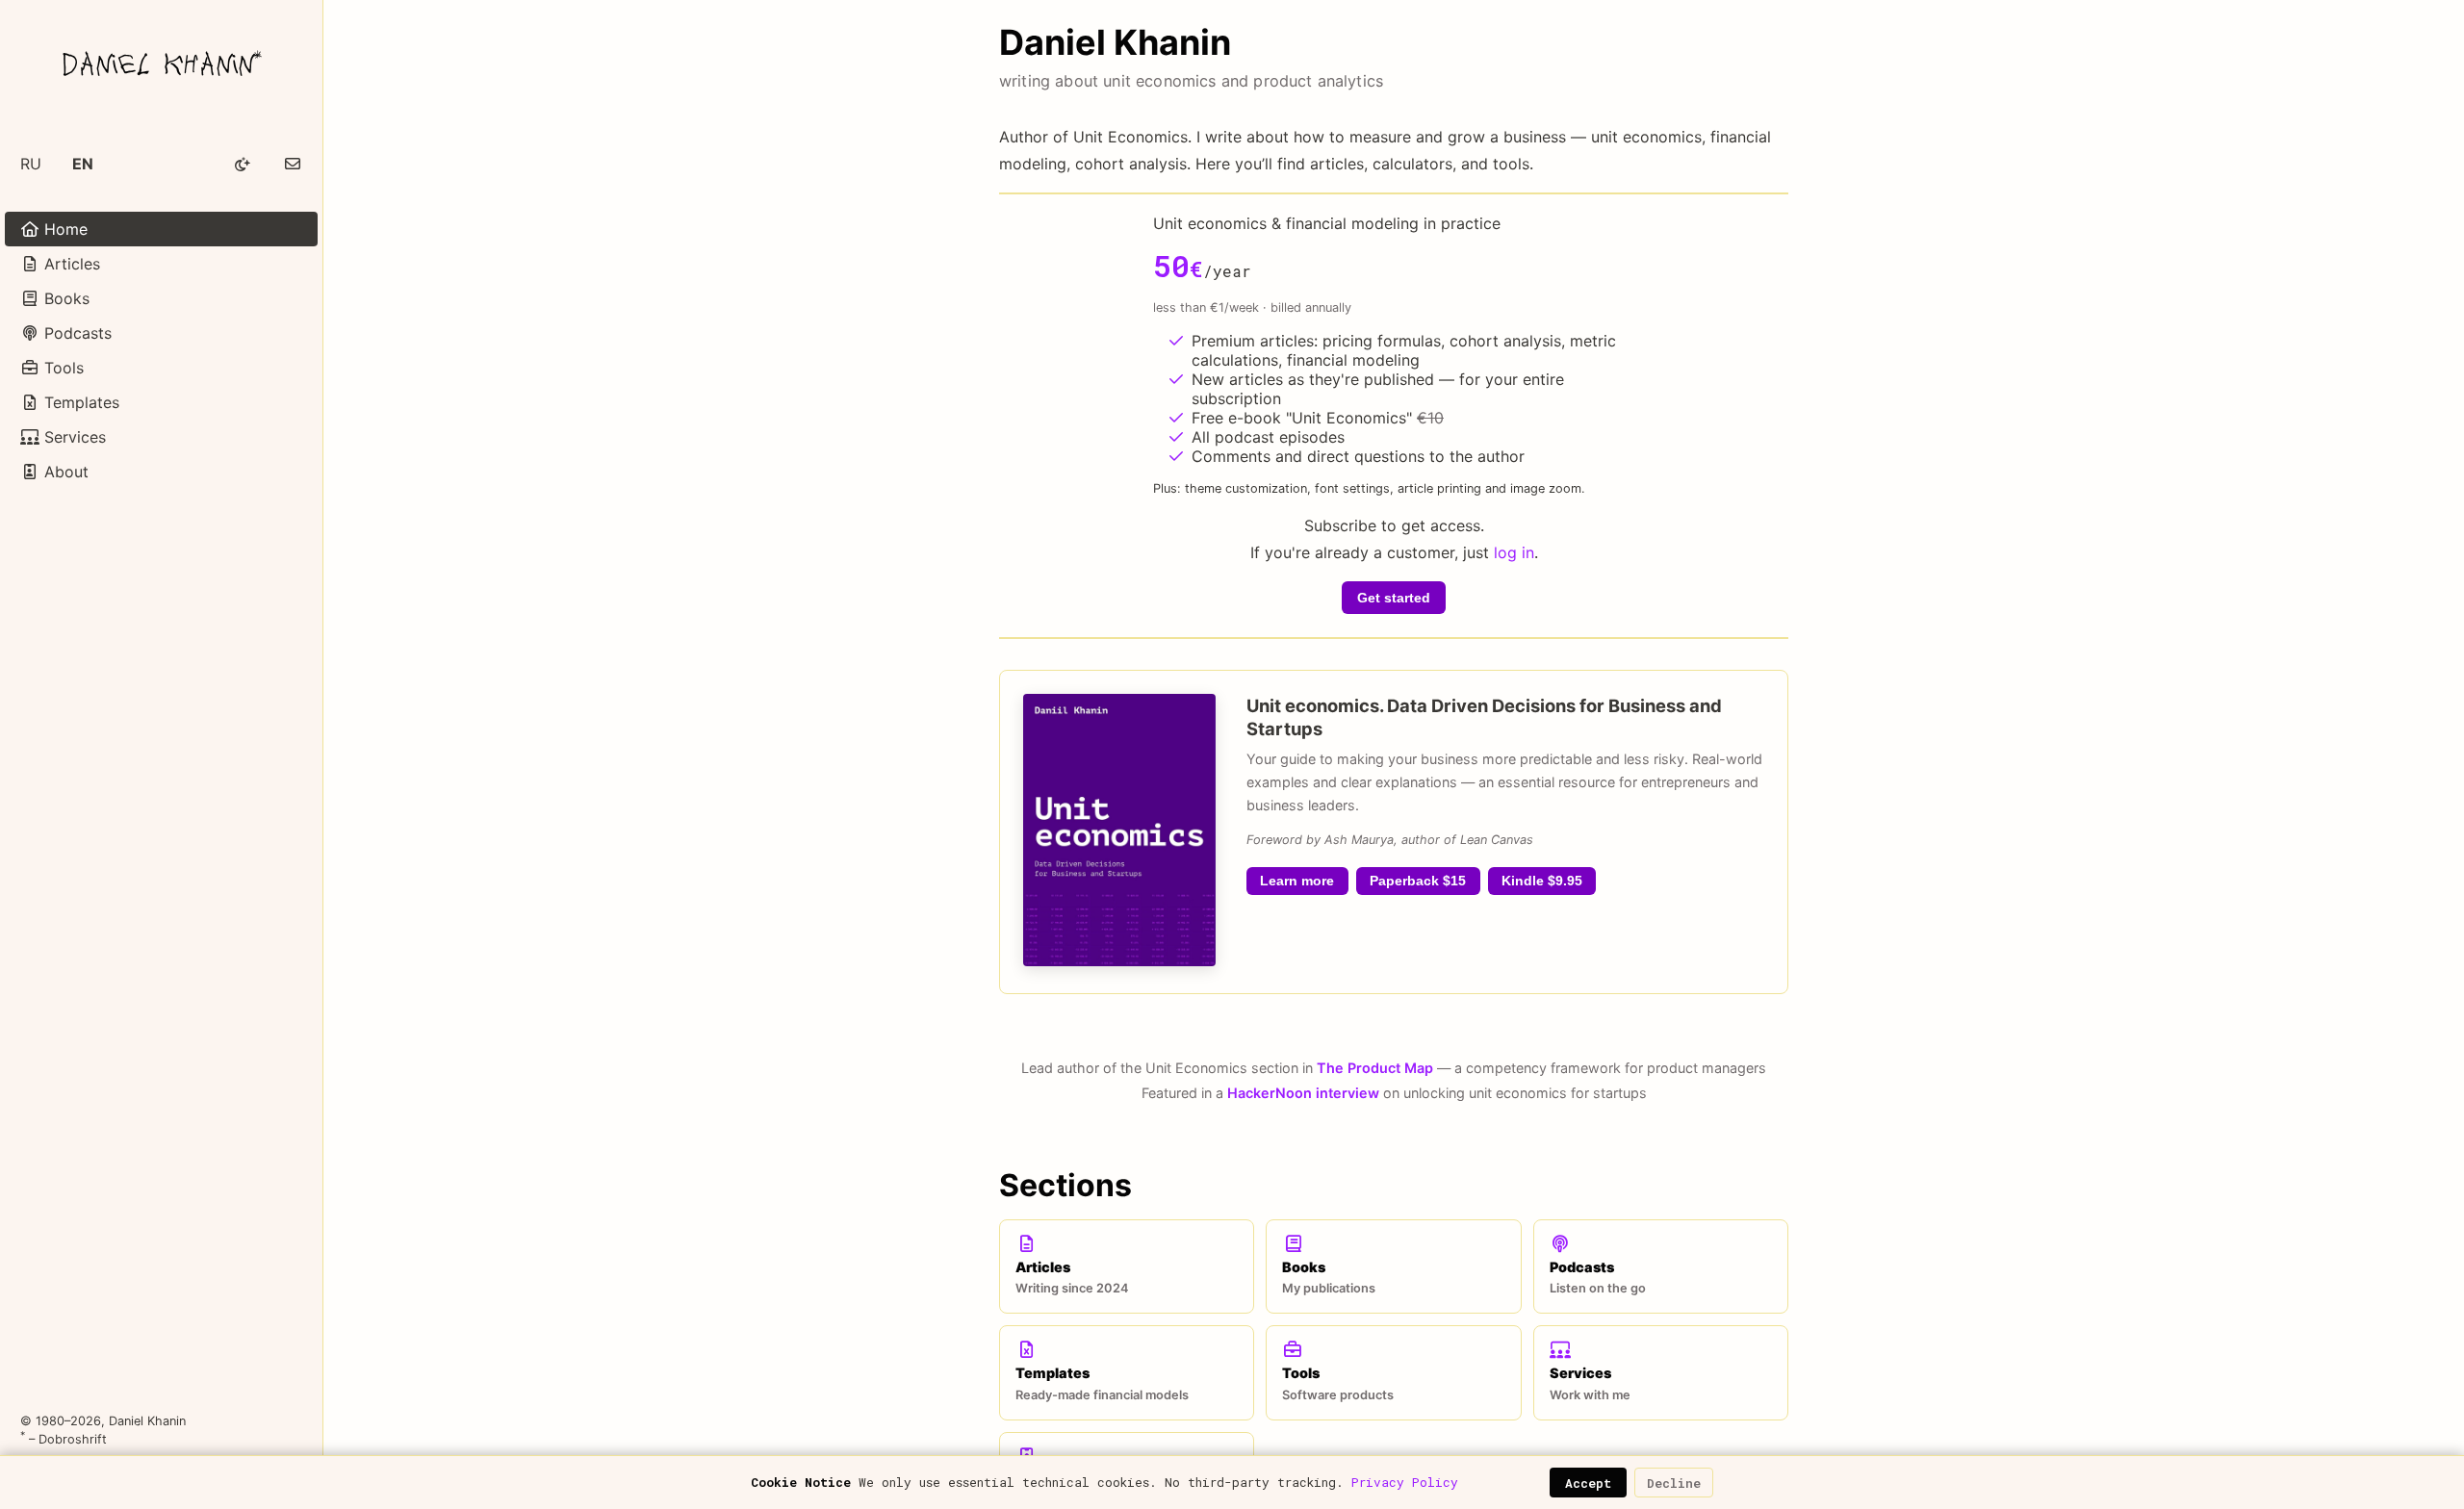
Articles (70, 264)
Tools (62, 368)
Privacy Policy (1405, 1482)
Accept (1588, 1483)
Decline (1674, 1483)
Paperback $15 (1418, 881)
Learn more (1297, 881)
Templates (79, 402)
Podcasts (76, 333)
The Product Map (1375, 1068)
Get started (1394, 598)
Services (73, 437)
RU (31, 164)
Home (64, 229)
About (64, 472)
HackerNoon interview (1303, 1093)
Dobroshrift (73, 1439)
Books (64, 298)
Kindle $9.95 (1542, 881)
